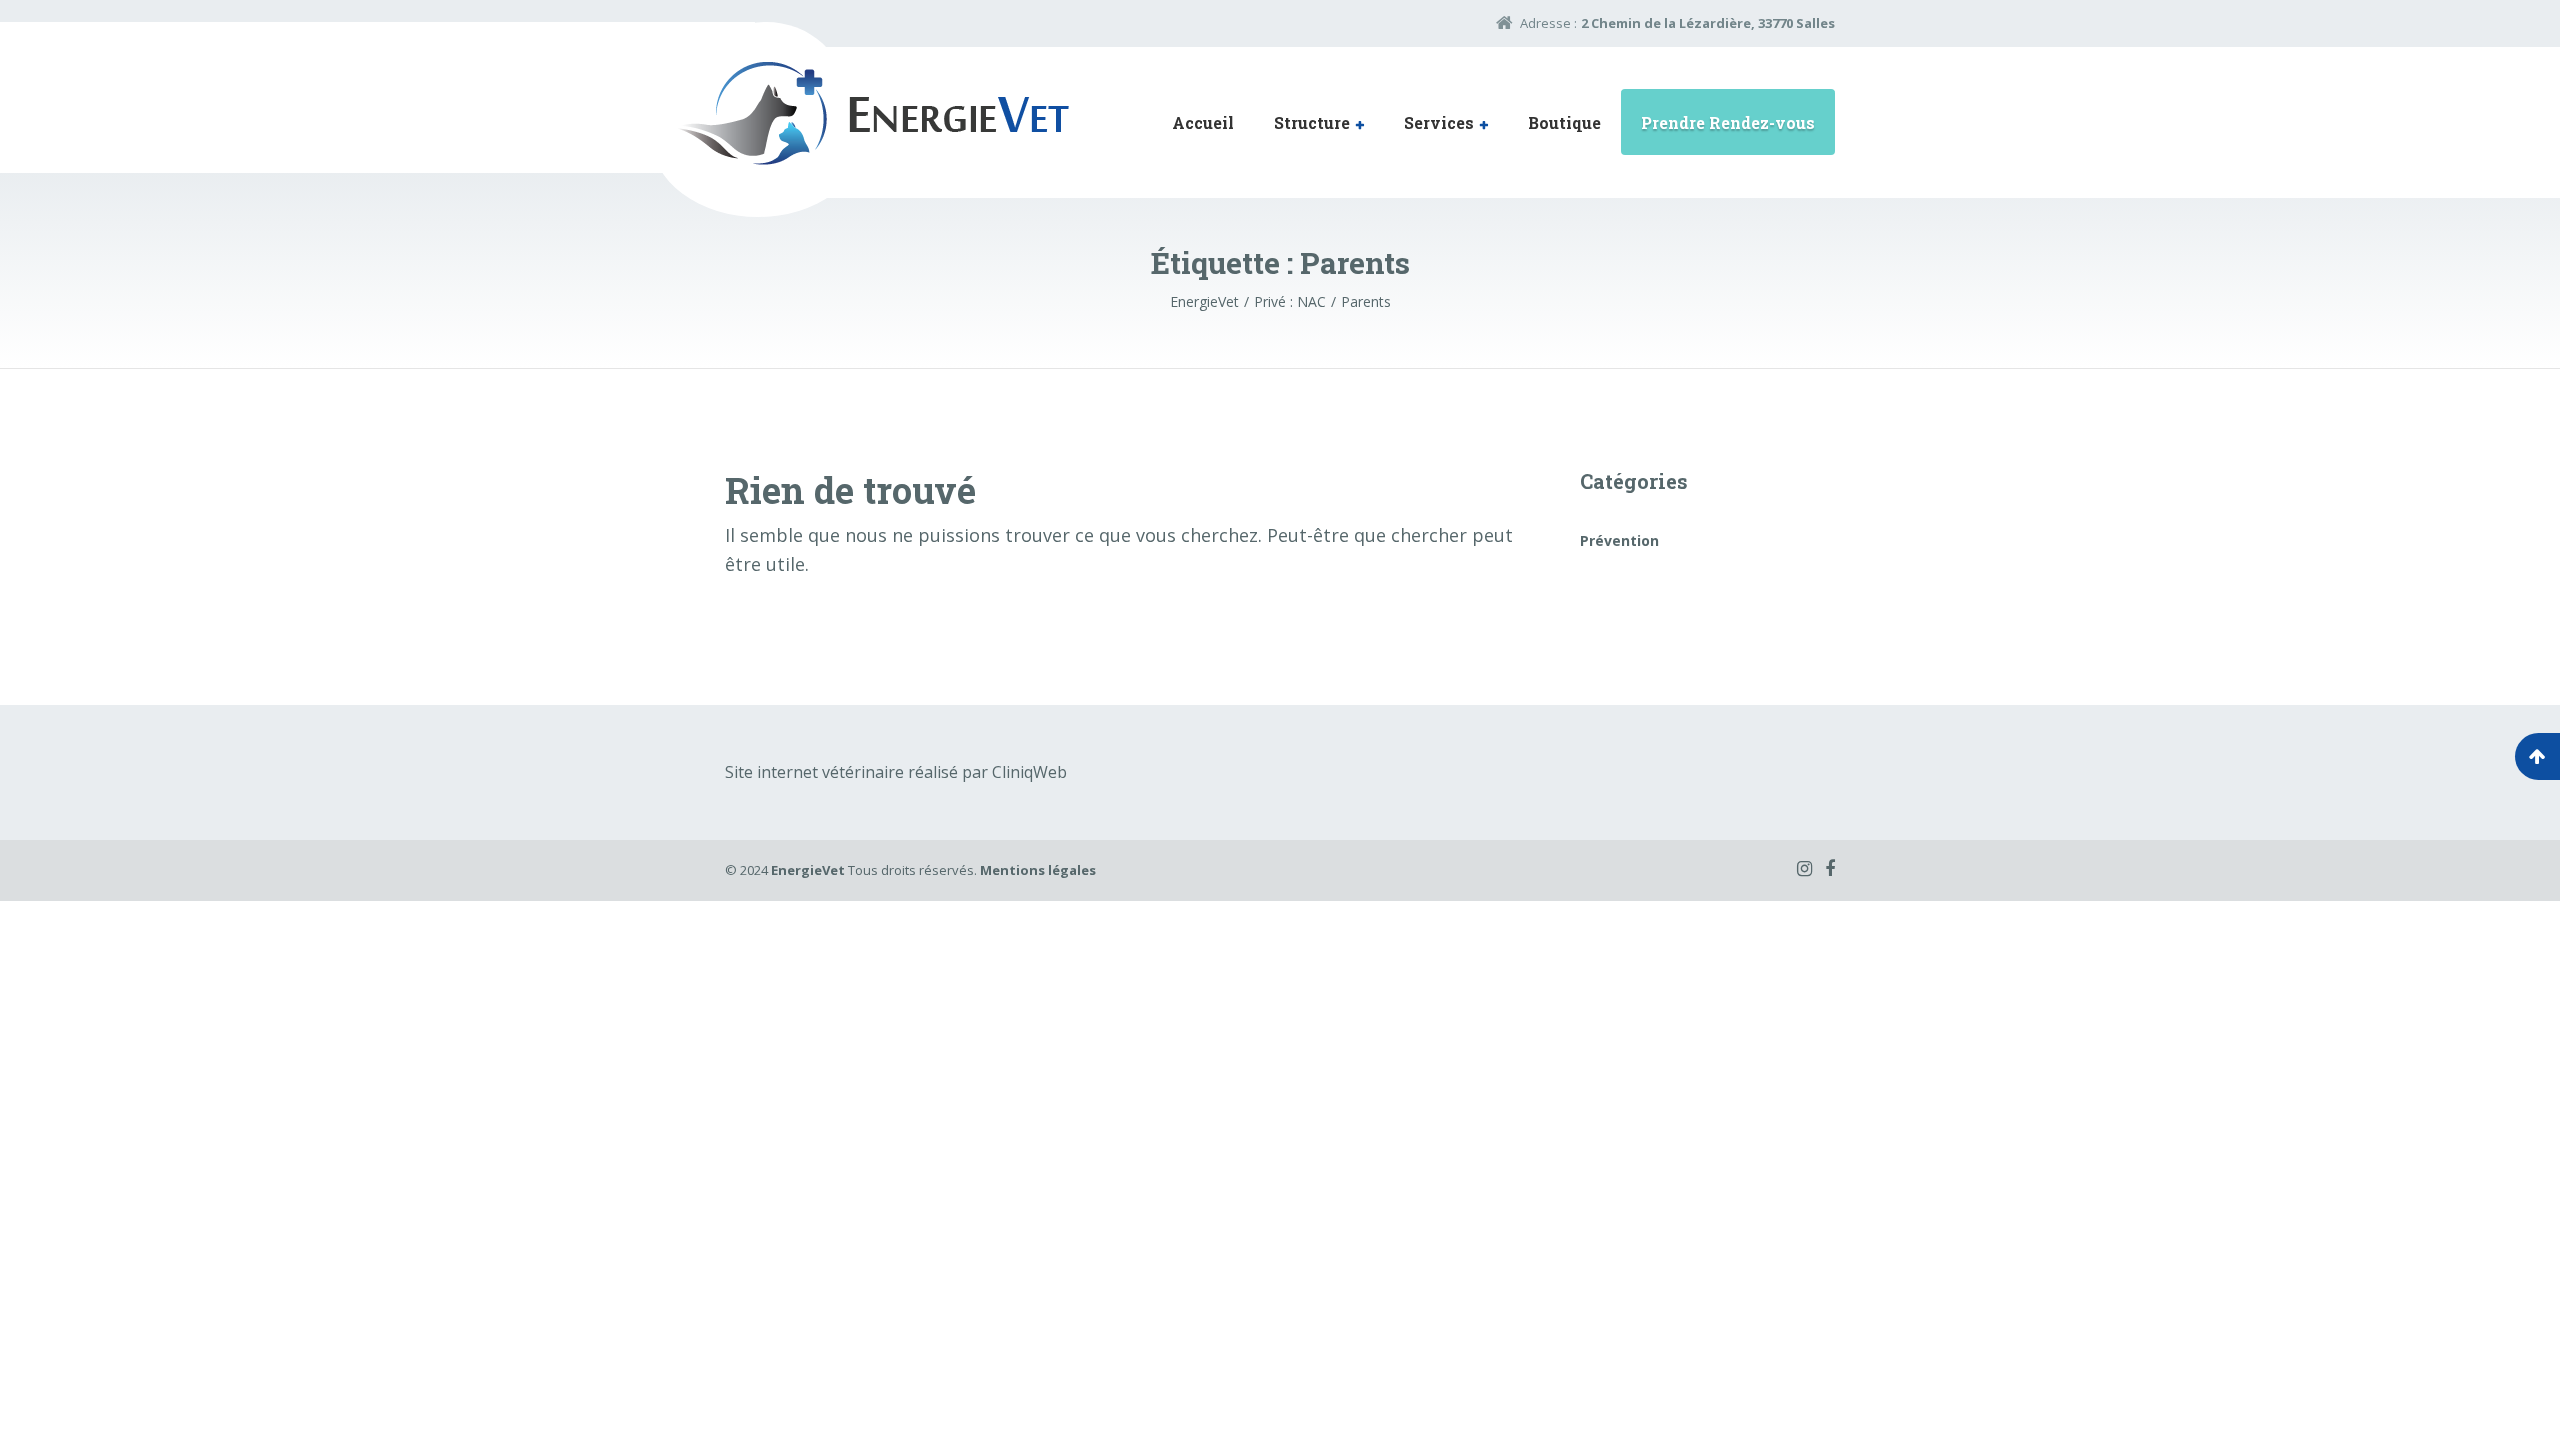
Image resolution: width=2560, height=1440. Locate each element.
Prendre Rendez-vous (1728, 122)
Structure (1312, 122)
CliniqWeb (1029, 772)
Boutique (1564, 122)
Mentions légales (1038, 870)
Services (1439, 122)
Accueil (1203, 122)
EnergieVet (808, 870)
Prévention (1619, 540)
